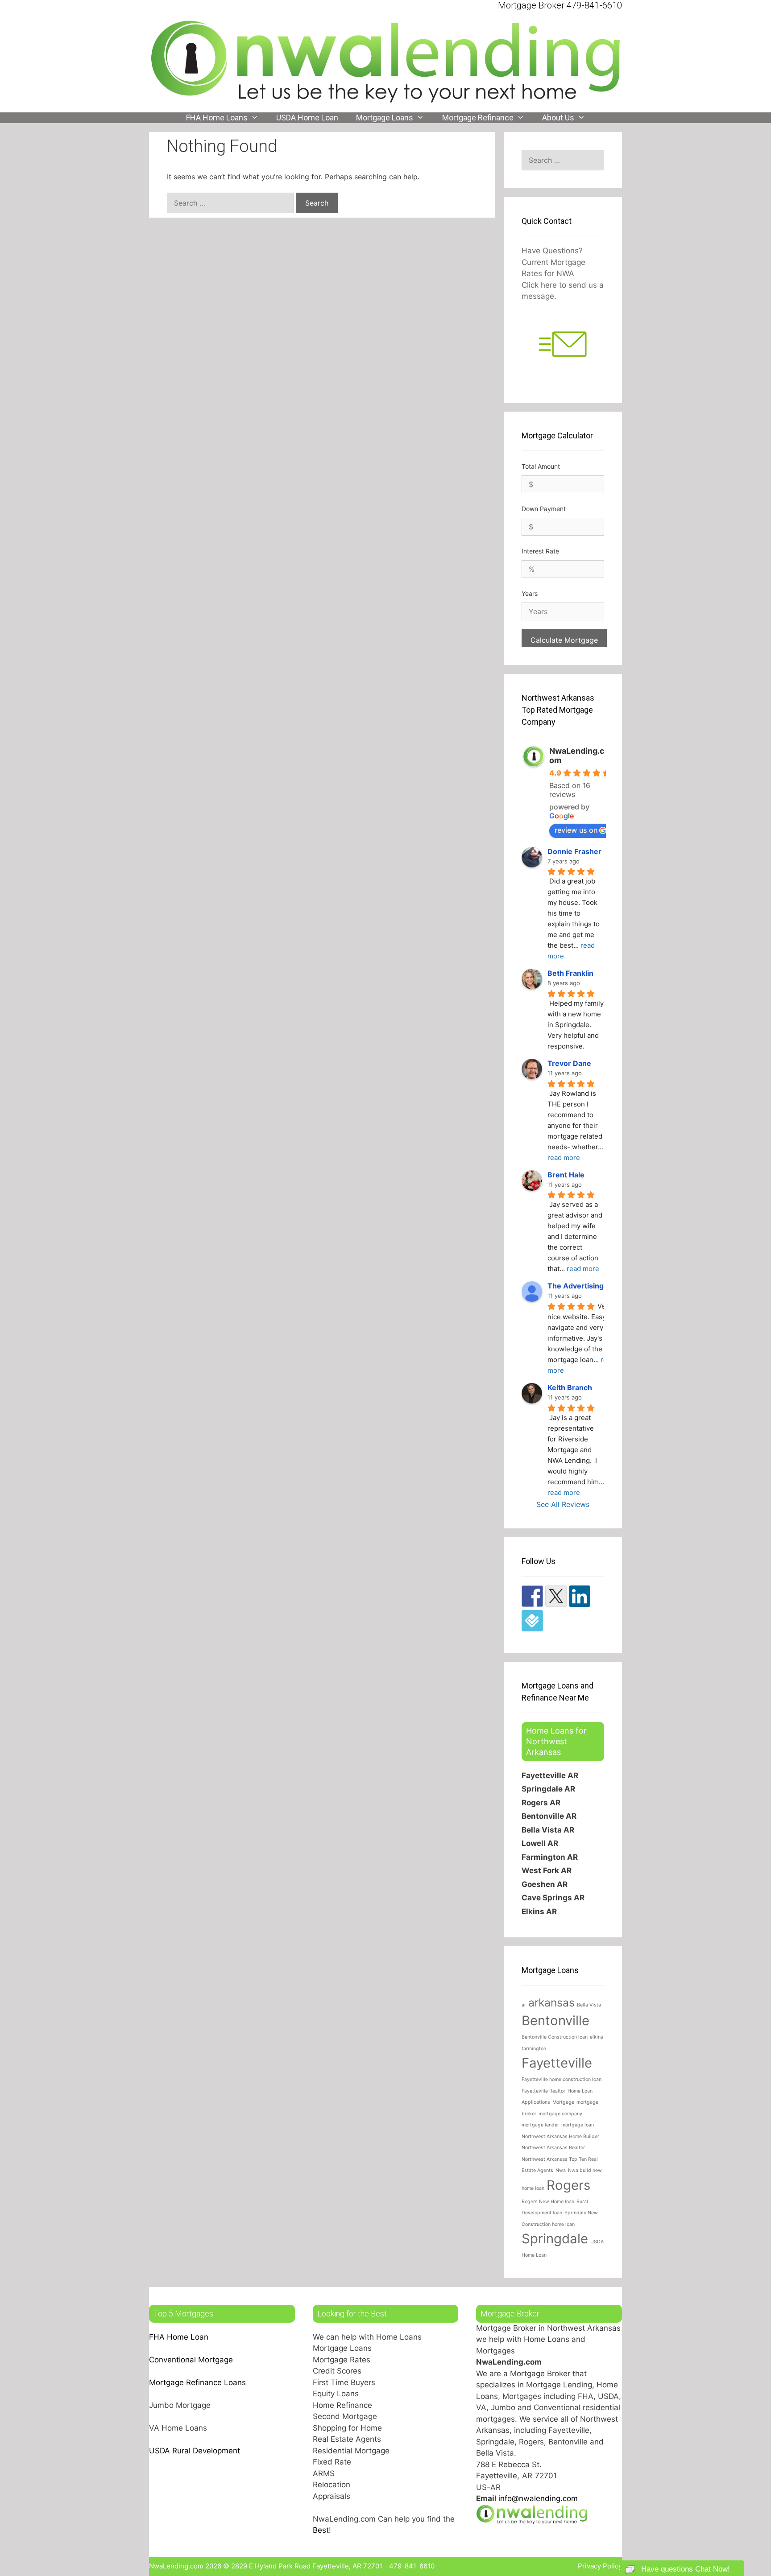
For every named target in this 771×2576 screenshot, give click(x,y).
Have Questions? (552, 251)
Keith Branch (570, 1387)
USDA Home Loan (307, 118)
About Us (558, 118)
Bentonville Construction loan (555, 2037)
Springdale (555, 2239)
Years (530, 593)
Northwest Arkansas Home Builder (560, 2136)
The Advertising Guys (585, 1286)
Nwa (561, 2170)
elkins (597, 2037)
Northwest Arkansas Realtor (553, 2148)
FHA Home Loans (217, 118)
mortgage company (560, 2114)
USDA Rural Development (195, 2451)
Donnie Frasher (574, 851)
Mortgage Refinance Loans (197, 2382)
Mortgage (563, 2102)
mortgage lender (540, 2125)
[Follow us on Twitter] (556, 1596)
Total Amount (541, 466)
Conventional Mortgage (191, 2360)
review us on (576, 830)
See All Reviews (563, 1504)
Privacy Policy (600, 2566)
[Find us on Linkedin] (580, 1596)
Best (321, 2530)
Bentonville (555, 2021)
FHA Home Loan (179, 2337)
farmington (534, 2049)
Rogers (568, 2185)
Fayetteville (557, 2063)
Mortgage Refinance (478, 118)
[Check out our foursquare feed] (532, 1621)
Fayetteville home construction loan (562, 2079)
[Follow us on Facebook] (532, 1596)
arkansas (551, 2002)
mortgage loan (578, 2125)
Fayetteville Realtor (543, 2091)
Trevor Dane (569, 1063)
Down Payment (544, 509)
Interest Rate (540, 551)
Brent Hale (566, 1175)
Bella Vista (589, 2005)
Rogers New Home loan (548, 2202)
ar (524, 2005)
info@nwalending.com (538, 2498)
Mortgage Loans (385, 118)
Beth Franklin (570, 973)
